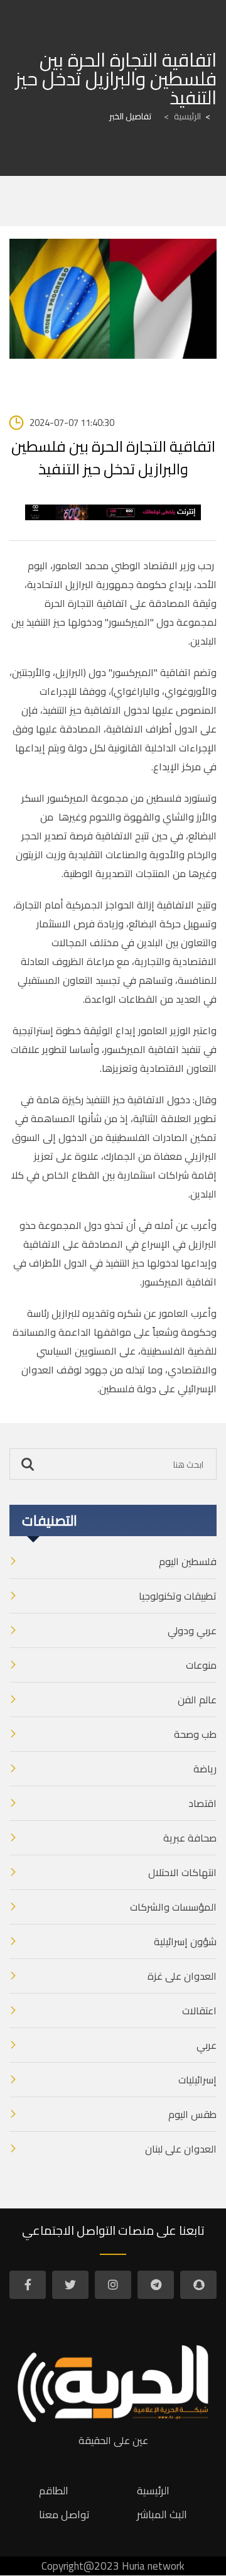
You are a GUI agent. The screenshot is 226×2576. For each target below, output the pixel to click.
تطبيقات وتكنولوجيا (178, 1596)
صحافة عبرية (190, 1838)
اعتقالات (199, 2011)
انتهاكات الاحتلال (182, 1872)
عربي (207, 2045)
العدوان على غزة (182, 1976)
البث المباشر (162, 2514)
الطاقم (54, 2491)
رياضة (205, 1769)
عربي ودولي (192, 1630)
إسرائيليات (197, 2080)
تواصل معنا (64, 2514)
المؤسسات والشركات (173, 1907)
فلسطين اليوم (188, 1561)
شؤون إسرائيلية (185, 1941)
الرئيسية (182, 116)
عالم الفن (197, 1700)
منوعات (201, 1665)
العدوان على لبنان (181, 2149)
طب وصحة (195, 1734)
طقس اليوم (192, 2114)
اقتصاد (202, 1803)
